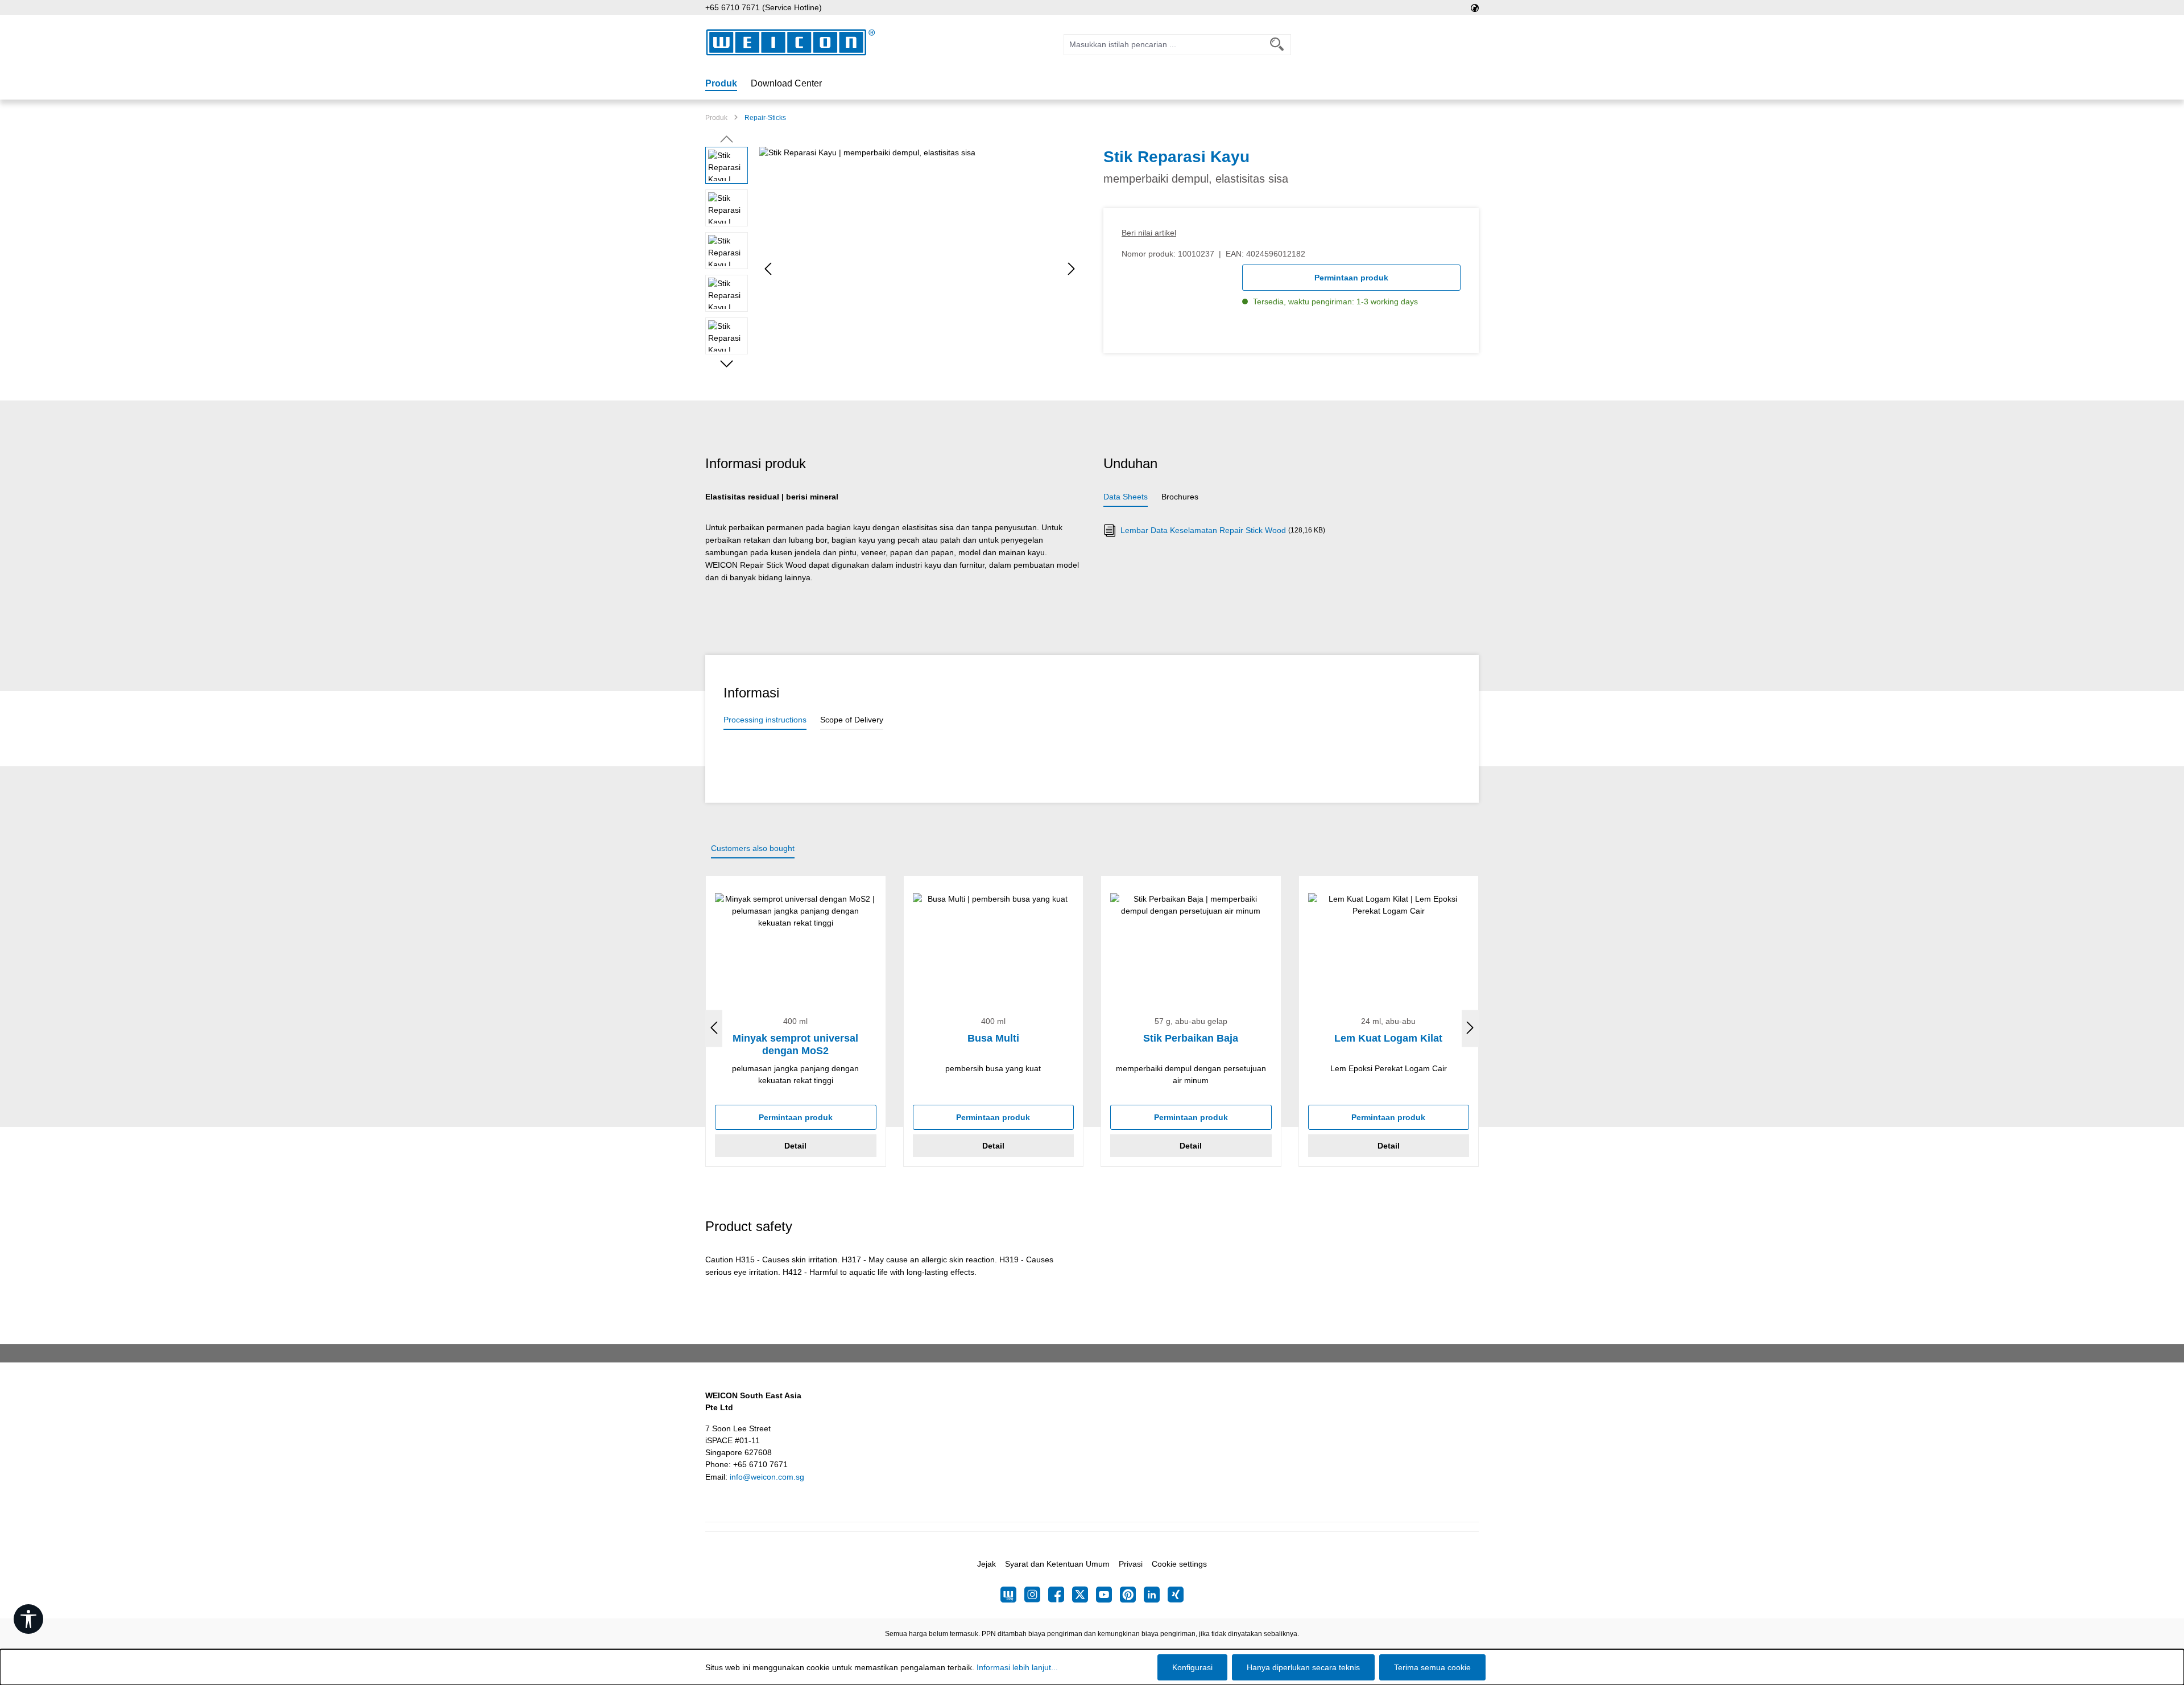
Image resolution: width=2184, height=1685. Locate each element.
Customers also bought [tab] (753, 848)
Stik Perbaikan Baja (1191, 1038)
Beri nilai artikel (1149, 233)
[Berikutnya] (1072, 269)
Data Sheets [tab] (1126, 497)
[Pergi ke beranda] (791, 42)
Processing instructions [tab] (765, 720)
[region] (893, 269)
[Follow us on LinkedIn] (1156, 1595)
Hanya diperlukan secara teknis (1303, 1667)
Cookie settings (1179, 1564)
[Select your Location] (1475, 7)
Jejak (986, 1564)
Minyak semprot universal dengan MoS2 (795, 1044)
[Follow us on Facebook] (1060, 1595)
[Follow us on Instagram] (1036, 1595)
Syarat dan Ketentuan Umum (1057, 1564)
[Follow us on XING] (1176, 1595)
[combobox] (1164, 45)
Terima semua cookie (1432, 1667)
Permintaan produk (1351, 278)
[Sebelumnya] (768, 269)
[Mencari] (1277, 45)
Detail (795, 1146)
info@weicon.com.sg (767, 1477)
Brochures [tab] (1180, 497)
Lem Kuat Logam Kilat (1388, 1038)
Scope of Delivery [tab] (852, 720)
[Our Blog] (1012, 1595)
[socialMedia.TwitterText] (1084, 1595)
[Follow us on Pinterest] (1132, 1595)
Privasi (1131, 1564)
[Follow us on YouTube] (1108, 1595)
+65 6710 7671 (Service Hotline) (764, 7)
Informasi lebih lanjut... (1017, 1667)
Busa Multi (993, 1038)
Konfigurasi (1192, 1667)
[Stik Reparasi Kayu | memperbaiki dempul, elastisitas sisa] (920, 269)
